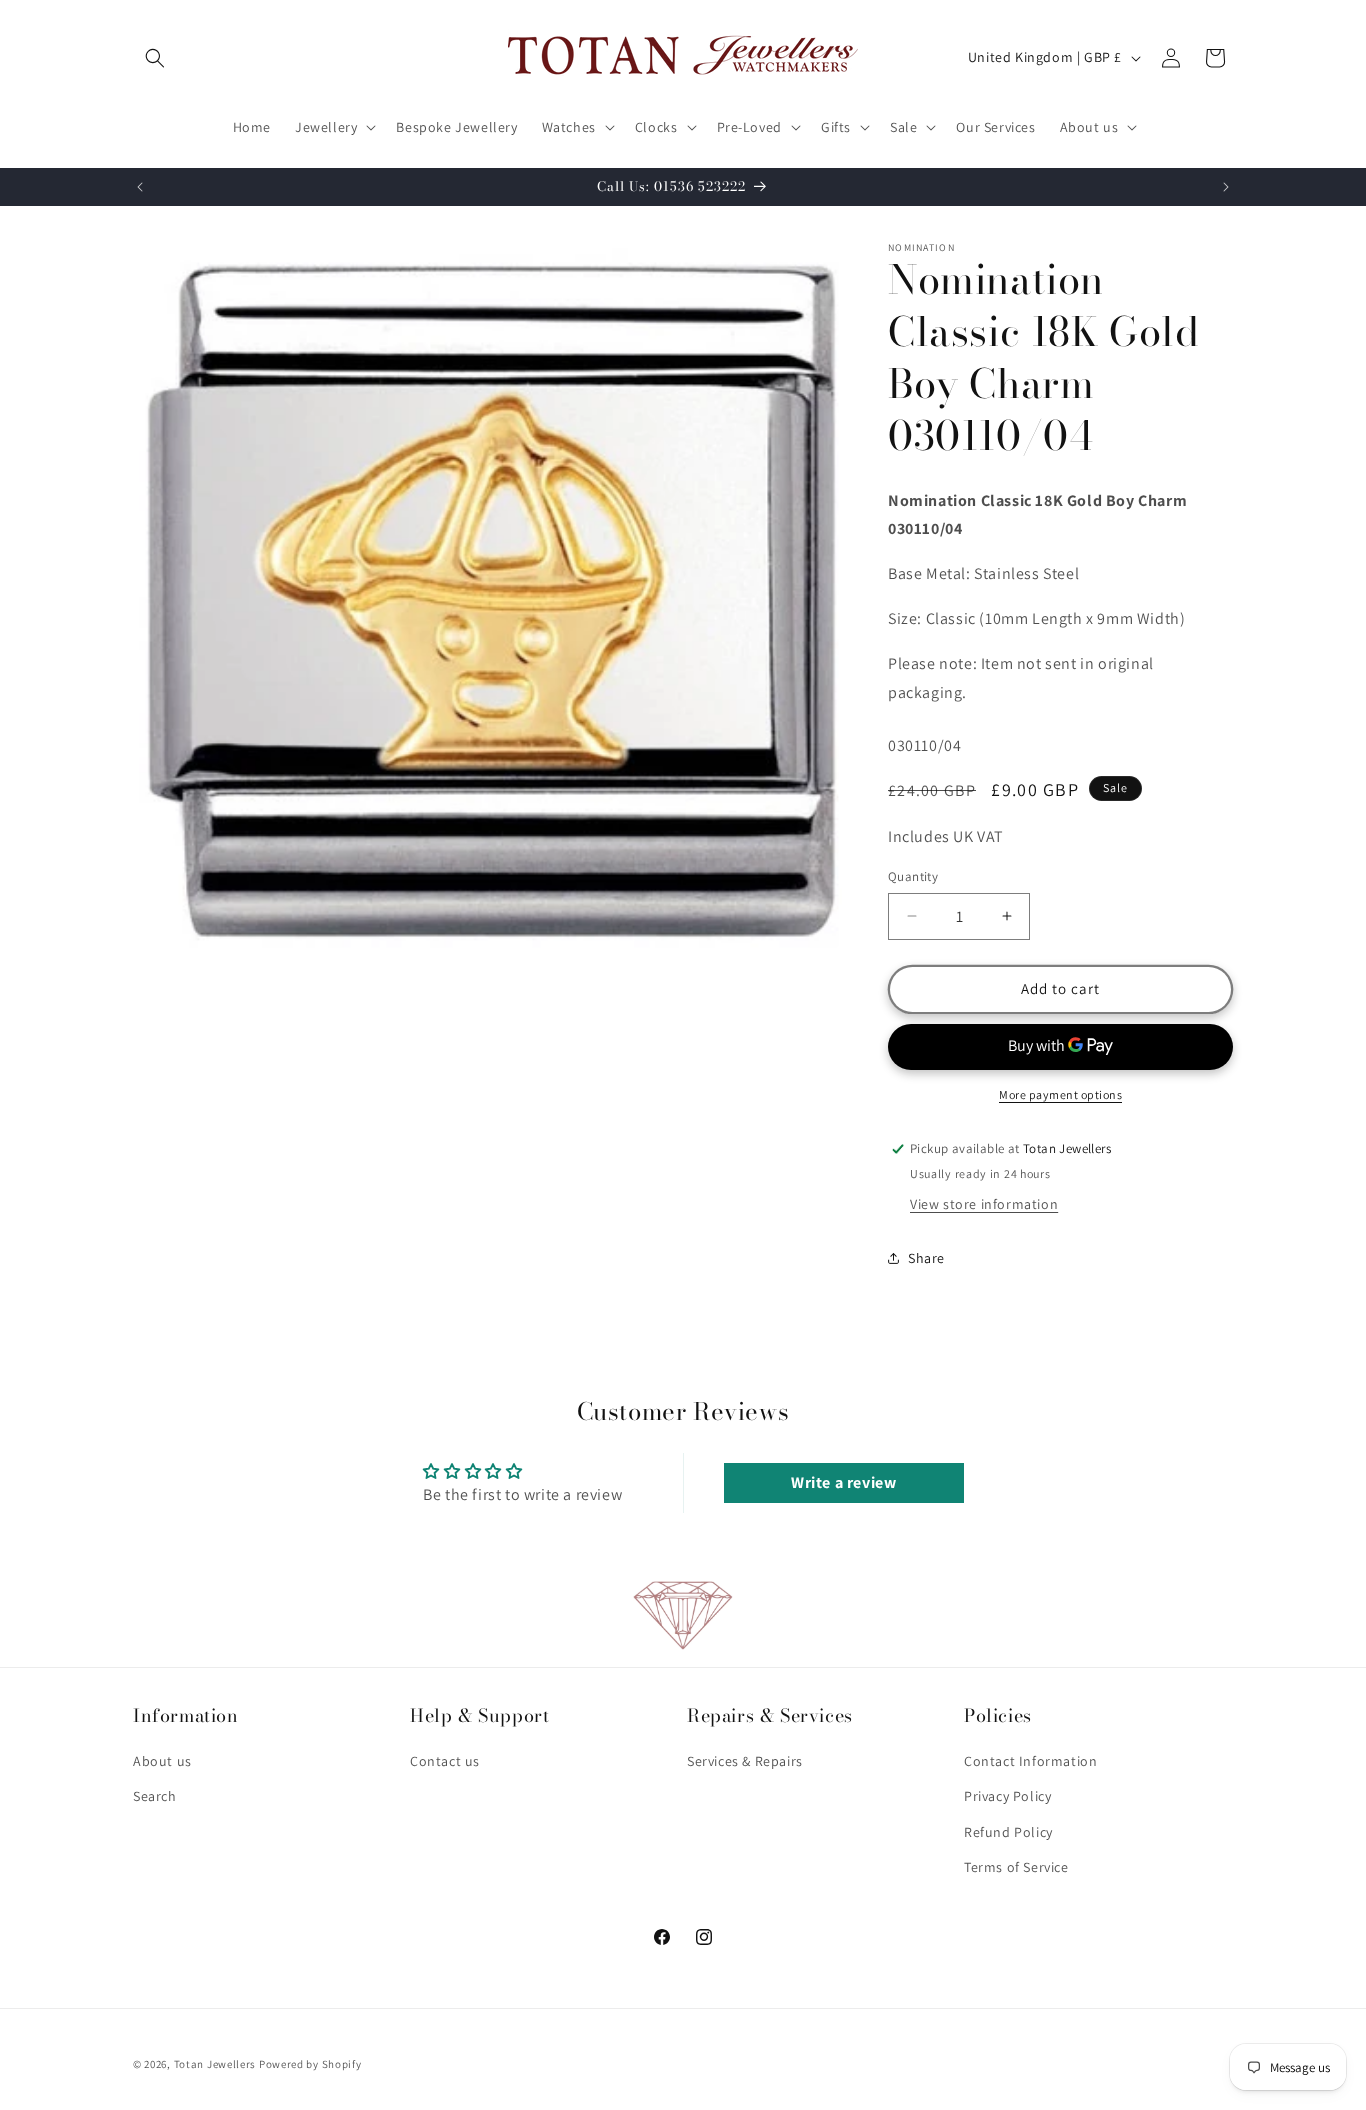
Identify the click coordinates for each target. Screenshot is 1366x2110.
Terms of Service (1016, 1867)
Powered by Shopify (310, 2064)
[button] (155, 58)
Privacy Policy (1007, 1797)
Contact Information (1030, 1762)
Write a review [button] (843, 1482)
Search (155, 1797)
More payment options (1060, 1094)
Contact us (445, 1762)
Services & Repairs (745, 1762)
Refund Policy (1008, 1832)
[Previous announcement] (140, 187)
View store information (984, 1204)
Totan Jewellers (215, 2064)
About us (162, 1762)
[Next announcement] (1226, 187)
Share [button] (926, 1258)
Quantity (913, 876)
